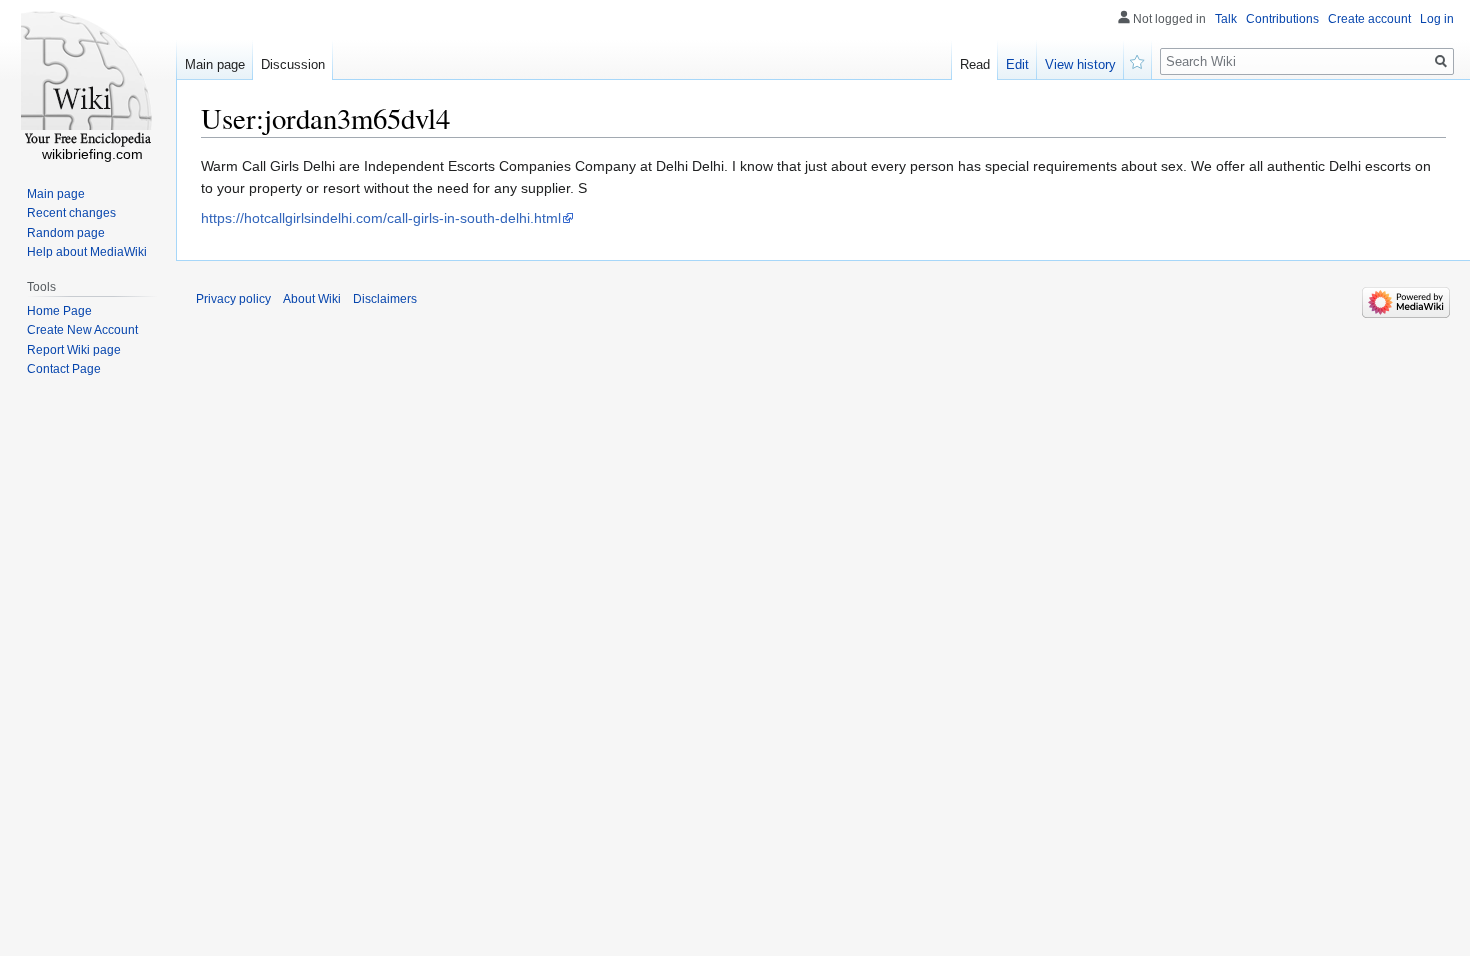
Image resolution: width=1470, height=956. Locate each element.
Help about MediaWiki (87, 252)
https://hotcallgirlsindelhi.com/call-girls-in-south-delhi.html (381, 218)
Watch (1138, 60)
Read (975, 64)
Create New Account (82, 330)
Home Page (59, 311)
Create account (1369, 19)
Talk (1226, 19)
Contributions (1282, 19)
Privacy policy (233, 299)
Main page (215, 64)
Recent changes (71, 213)
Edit (1017, 64)
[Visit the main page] (88, 80)
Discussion (293, 64)
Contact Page (64, 369)
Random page (66, 233)
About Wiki (312, 299)
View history (1080, 64)
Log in (1437, 19)
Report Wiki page (74, 350)
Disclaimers (385, 299)
